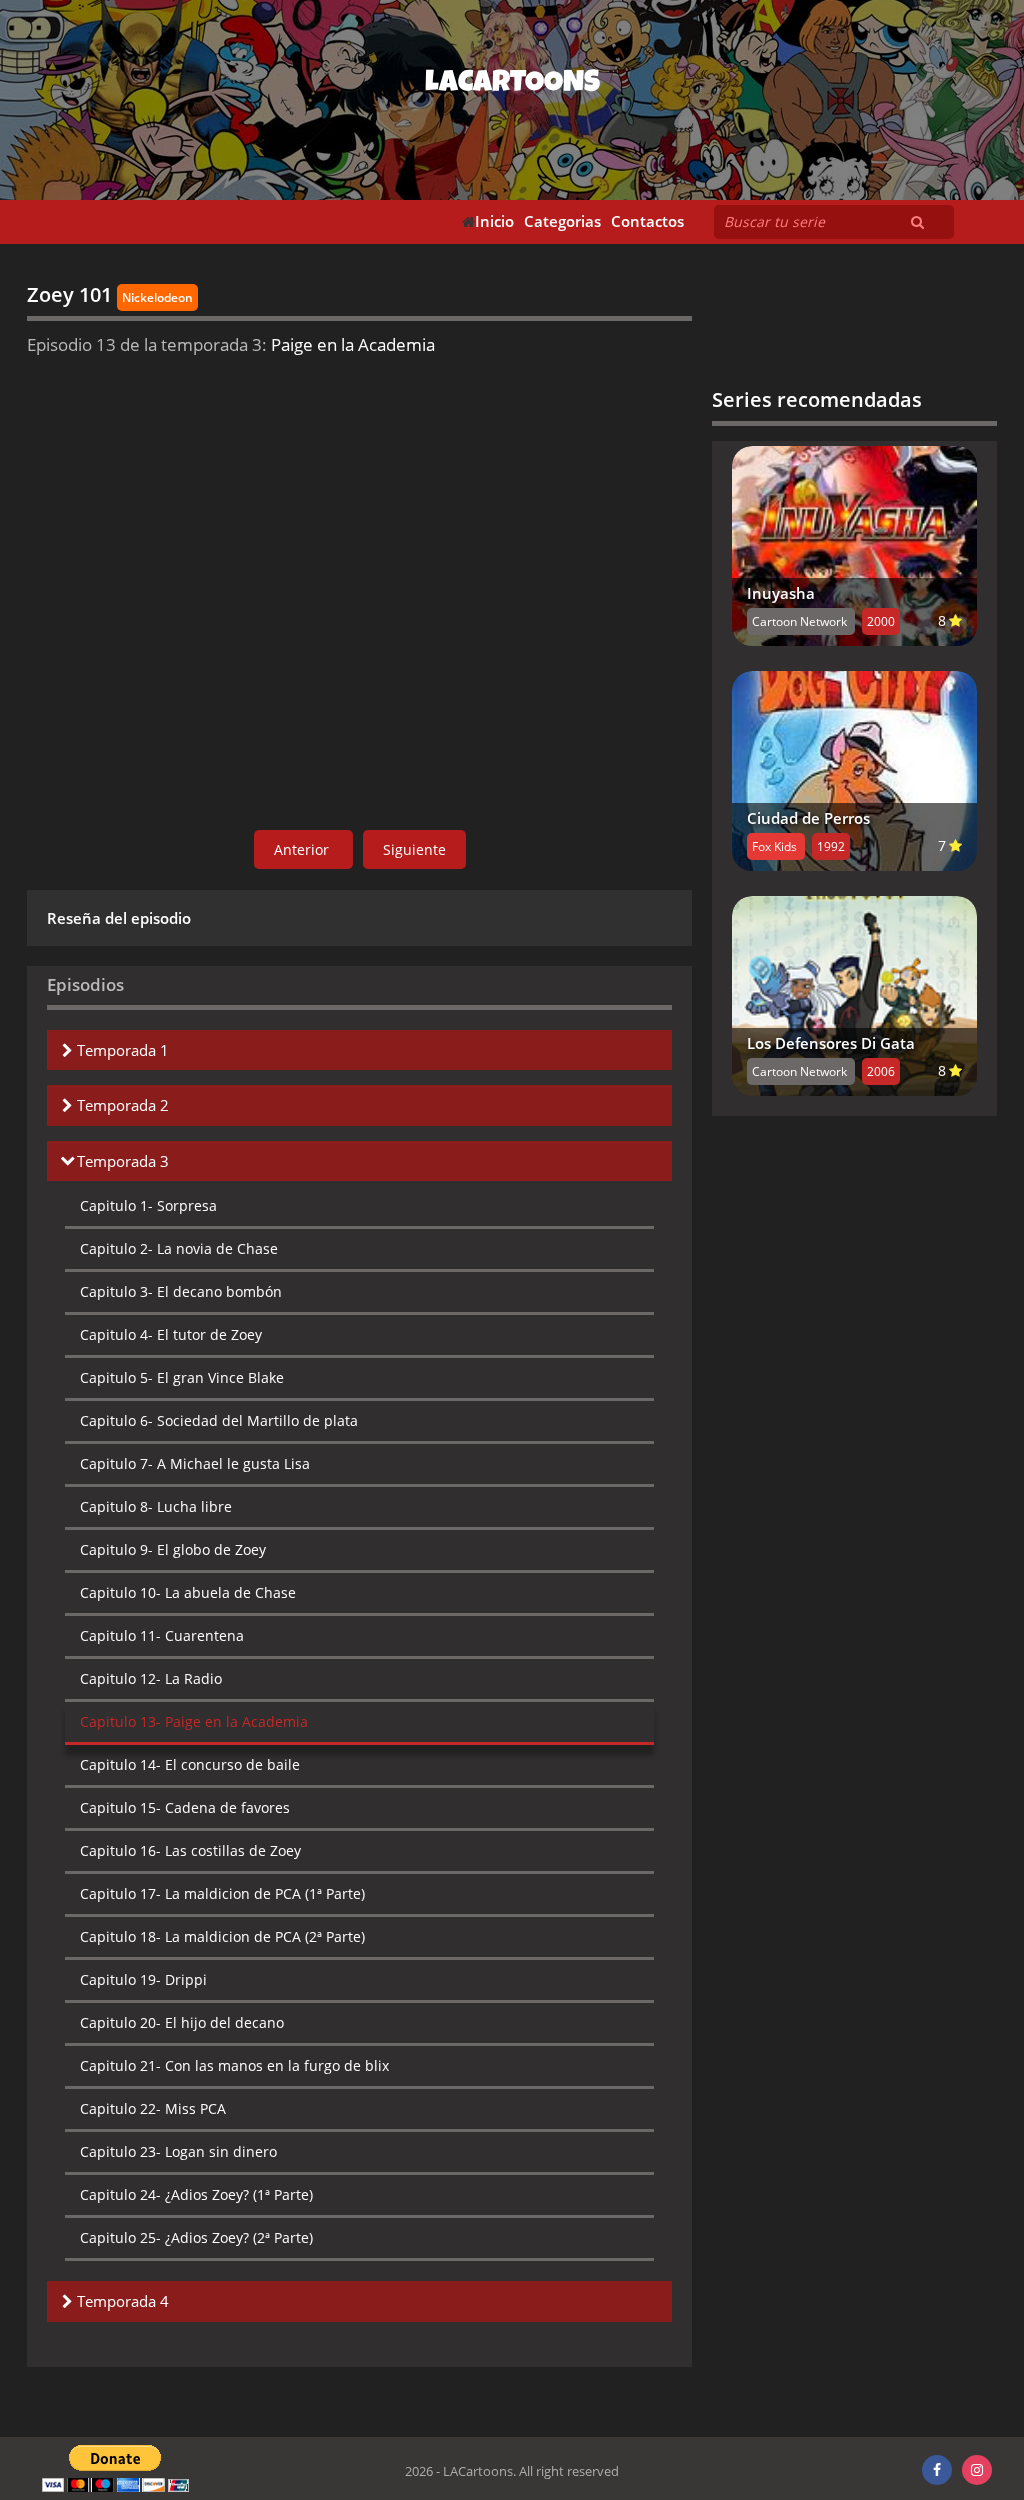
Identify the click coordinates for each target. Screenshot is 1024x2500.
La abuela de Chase (188, 1592)
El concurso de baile (190, 1764)
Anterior (303, 849)
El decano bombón (181, 1291)
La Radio (151, 1678)
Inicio (494, 221)
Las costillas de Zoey (190, 1850)
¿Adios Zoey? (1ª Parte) (196, 2194)
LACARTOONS (512, 85)
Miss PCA (153, 2108)
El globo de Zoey (173, 1549)
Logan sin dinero (178, 2151)
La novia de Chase (179, 1248)
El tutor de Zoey (171, 1334)
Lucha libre (156, 1506)
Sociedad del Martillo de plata (219, 1420)
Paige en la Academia (194, 1721)
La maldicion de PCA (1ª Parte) (222, 1893)
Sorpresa (148, 1205)
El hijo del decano (182, 2022)
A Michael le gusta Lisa (195, 1463)
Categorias (562, 221)
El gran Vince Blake (182, 1377)
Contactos (647, 221)
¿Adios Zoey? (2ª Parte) (196, 2237)
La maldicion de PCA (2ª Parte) (222, 1936)
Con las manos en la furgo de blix (234, 2065)
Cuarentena (162, 1635)
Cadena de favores (185, 1807)
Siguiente (414, 849)
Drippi (143, 1979)
